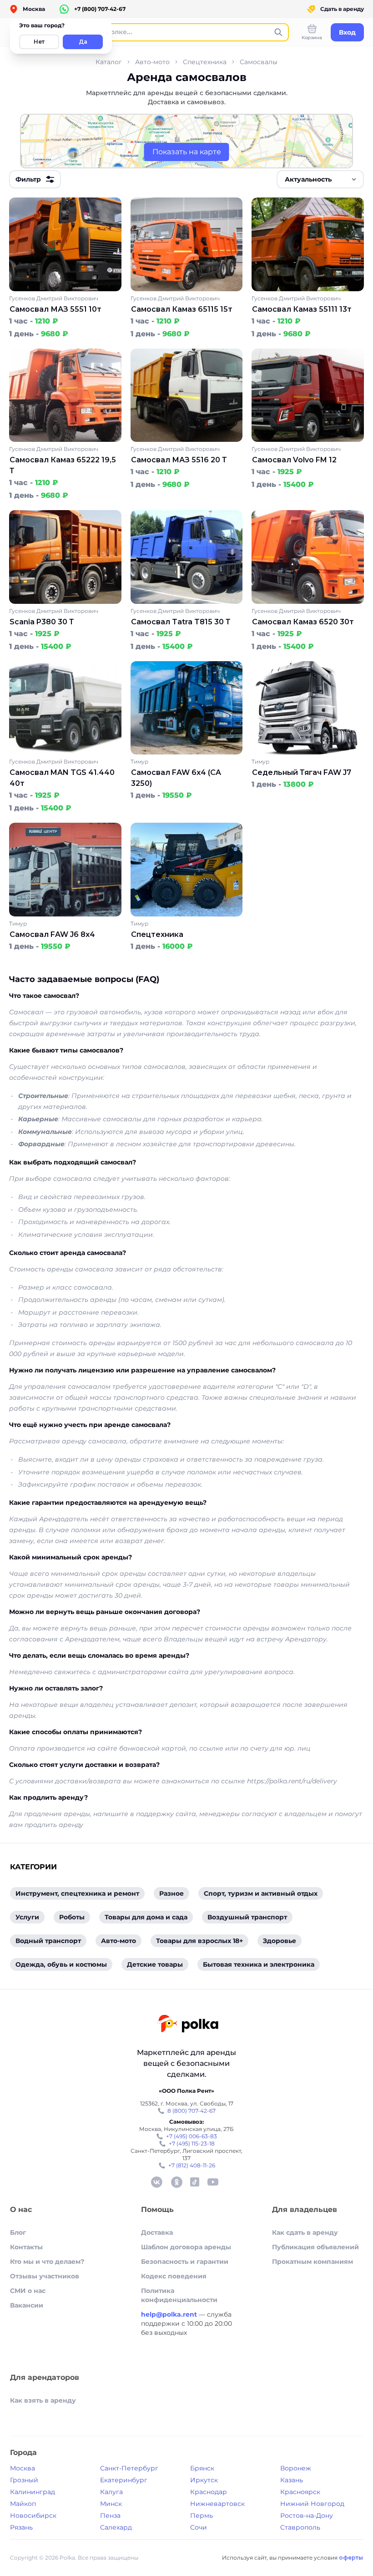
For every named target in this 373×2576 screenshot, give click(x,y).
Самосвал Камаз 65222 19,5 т (63, 465)
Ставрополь (300, 2527)
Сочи (199, 2527)
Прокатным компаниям (313, 2262)
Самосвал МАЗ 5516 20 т (179, 460)
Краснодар (209, 2492)
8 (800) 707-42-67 (192, 2111)
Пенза (110, 2515)
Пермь (202, 2515)
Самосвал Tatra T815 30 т (181, 622)
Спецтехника (205, 62)
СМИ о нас (28, 2291)
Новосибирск (33, 2515)
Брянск (202, 2468)
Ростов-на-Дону (307, 2515)
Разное (171, 1893)
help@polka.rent (170, 2314)
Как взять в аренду (43, 2400)
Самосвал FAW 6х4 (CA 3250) (176, 778)
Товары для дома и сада (146, 1917)
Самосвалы (259, 62)
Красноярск (300, 2492)
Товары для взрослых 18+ (199, 1941)
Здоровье (280, 1941)
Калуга (111, 2492)
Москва (23, 2468)
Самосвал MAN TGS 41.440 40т (62, 778)
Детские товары (155, 1964)
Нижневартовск (217, 2504)
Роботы (72, 1917)
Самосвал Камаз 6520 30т (303, 622)
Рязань (21, 2527)
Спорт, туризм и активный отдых (261, 1893)
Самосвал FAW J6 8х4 (52, 934)
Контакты (26, 2247)
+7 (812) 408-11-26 (192, 2165)
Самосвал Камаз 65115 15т (182, 309)
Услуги (27, 1917)
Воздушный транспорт (247, 1917)
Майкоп (23, 2504)
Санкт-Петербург (129, 2468)
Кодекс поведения (174, 2276)
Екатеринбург (124, 2480)
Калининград (33, 2492)
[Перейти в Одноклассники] (176, 2182)
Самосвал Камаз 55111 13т (302, 309)
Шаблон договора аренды (186, 2247)
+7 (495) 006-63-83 (192, 2136)
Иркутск (204, 2480)
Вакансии (27, 2305)
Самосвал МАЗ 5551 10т (55, 309)
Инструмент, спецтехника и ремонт (77, 1893)
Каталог (109, 62)
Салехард (116, 2527)
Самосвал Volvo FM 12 (294, 460)
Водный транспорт (48, 1941)
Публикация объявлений (315, 2247)
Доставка (157, 2232)
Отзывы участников (45, 2276)
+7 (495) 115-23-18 (192, 2143)
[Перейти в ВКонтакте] (156, 2182)
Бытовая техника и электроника (259, 1964)
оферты (351, 2558)
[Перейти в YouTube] (213, 2182)
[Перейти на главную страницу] (188, 2025)
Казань (292, 2480)
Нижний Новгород (312, 2504)
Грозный (24, 2480)
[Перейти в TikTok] (195, 2182)
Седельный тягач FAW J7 (302, 772)
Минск (111, 2504)
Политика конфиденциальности (179, 2295)
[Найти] (278, 32)
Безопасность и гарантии (185, 2262)
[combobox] (320, 179)
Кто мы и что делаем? (47, 2262)
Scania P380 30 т (42, 622)
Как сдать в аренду (305, 2232)
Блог (18, 2232)
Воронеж (296, 2468)
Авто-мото (152, 62)
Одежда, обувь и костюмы (61, 1964)
